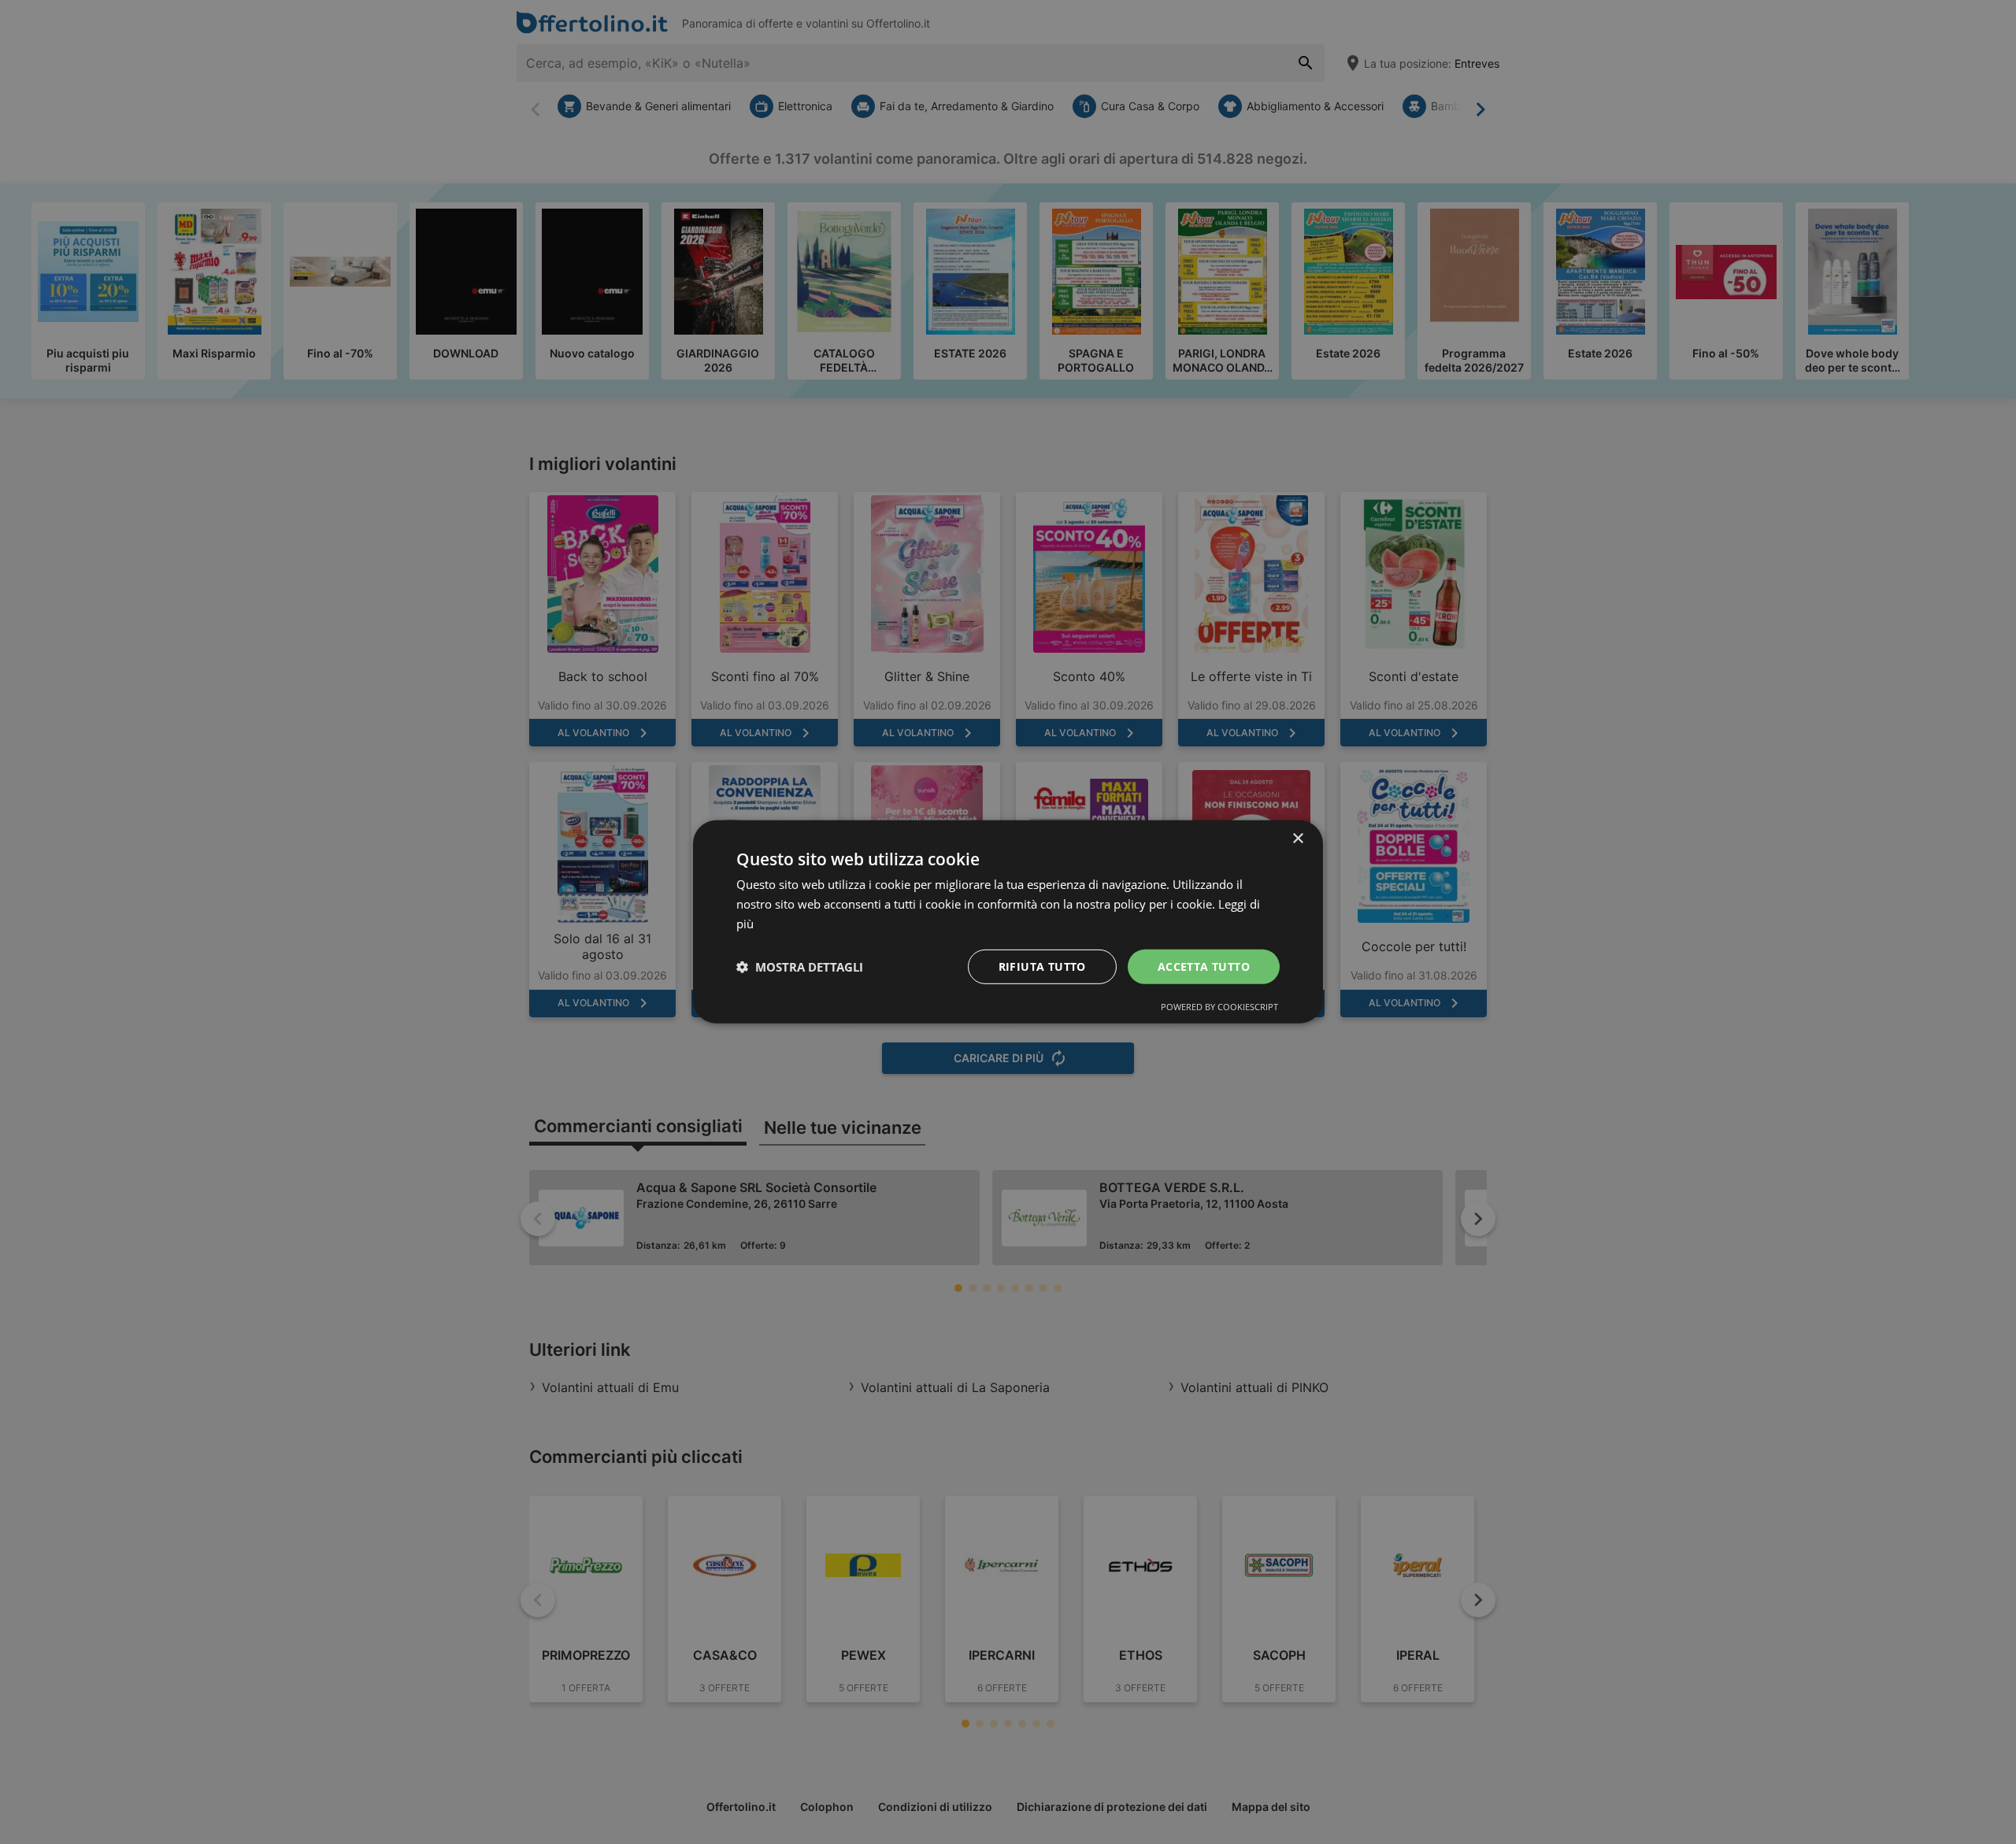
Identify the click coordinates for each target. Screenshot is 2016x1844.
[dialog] (1008, 922)
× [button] (1297, 839)
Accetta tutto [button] (1204, 966)
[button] (800, 967)
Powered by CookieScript (1219, 1007)
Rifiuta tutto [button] (1042, 966)
